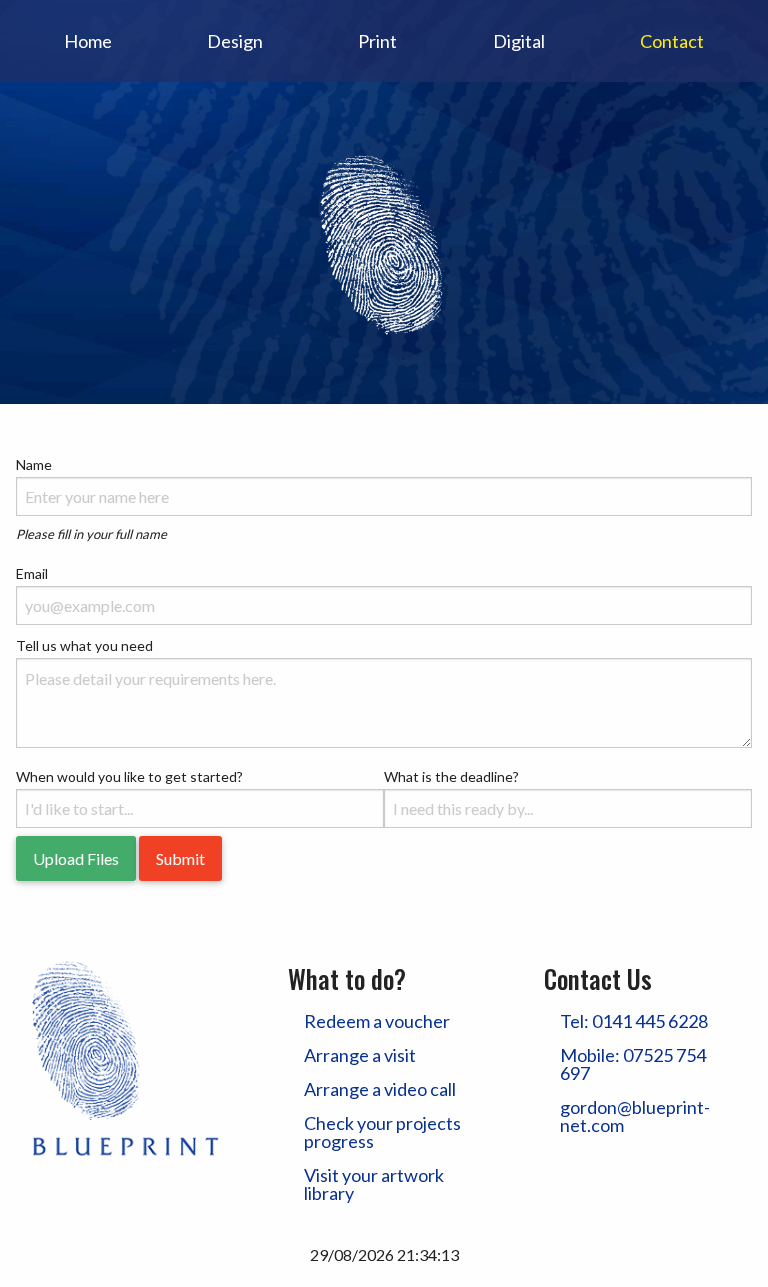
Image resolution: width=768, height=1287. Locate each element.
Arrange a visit (360, 1055)
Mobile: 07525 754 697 (633, 1064)
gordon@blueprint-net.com (635, 1116)
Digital (519, 41)
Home (88, 41)
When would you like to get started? (129, 776)
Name (34, 464)
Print (377, 41)
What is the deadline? (451, 776)
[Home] (384, 240)
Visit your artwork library (374, 1184)
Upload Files (76, 858)
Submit (180, 858)
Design (235, 41)
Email (32, 573)
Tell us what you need (84, 645)
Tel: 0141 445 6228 (634, 1021)
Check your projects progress (382, 1132)
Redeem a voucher (377, 1021)
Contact (672, 41)
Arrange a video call (380, 1089)
